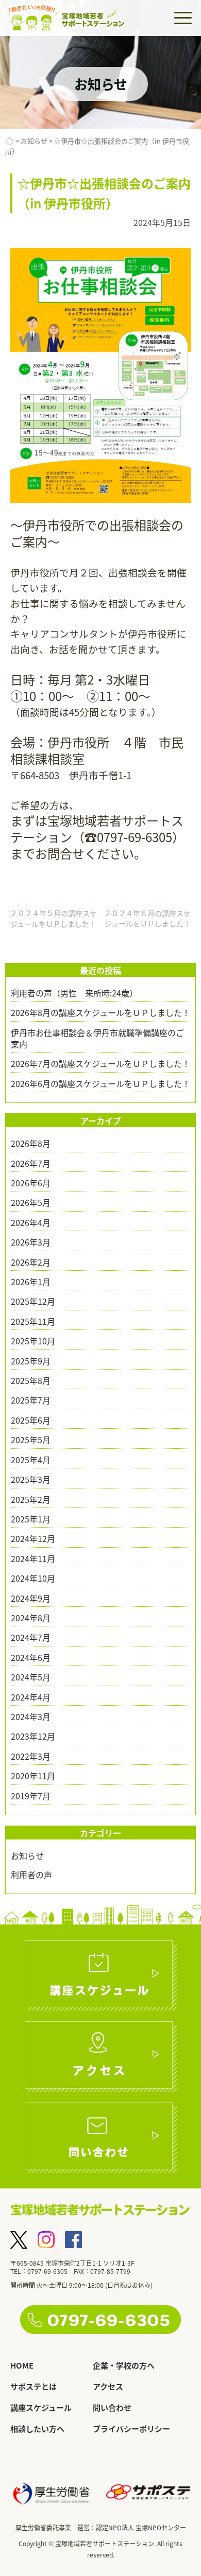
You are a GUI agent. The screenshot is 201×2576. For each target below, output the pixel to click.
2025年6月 (31, 1420)
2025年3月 (31, 1479)
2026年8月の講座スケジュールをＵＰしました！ (100, 1012)
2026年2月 (31, 1262)
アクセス (108, 2386)
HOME (22, 2365)
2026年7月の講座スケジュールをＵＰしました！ (100, 1063)
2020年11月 (33, 1776)
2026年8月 (31, 1143)
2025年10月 (33, 1341)
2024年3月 (31, 1716)
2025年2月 (31, 1499)
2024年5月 (31, 1677)
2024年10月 (33, 1578)
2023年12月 (33, 1736)
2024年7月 (31, 1637)
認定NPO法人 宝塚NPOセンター (141, 2527)
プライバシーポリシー (131, 2429)
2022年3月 (31, 1756)
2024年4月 (31, 1697)
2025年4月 (31, 1460)
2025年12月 (33, 1301)
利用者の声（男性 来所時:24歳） (74, 993)
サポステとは (33, 2386)
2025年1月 (31, 1519)
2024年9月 (31, 1598)
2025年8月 (31, 1380)
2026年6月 (31, 1183)
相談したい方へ (37, 2429)
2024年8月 (31, 1618)
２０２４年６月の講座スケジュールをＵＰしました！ (147, 918)
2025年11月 (33, 1321)
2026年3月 (31, 1242)
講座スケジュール (41, 2407)
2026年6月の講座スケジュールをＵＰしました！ (100, 1083)
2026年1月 (31, 1282)
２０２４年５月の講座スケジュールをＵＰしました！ (54, 918)
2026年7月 (31, 1163)
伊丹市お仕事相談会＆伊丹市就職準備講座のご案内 (97, 1038)
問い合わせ (112, 2407)
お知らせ (27, 1855)
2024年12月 (33, 1538)
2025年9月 (31, 1361)
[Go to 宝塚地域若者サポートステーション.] (10, 141)
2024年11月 (33, 1558)
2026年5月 (31, 1202)
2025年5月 (31, 1440)
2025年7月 (31, 1400)
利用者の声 (31, 1874)
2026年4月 (31, 1222)
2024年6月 (31, 1657)
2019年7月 (31, 1796)
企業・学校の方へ (124, 2365)
